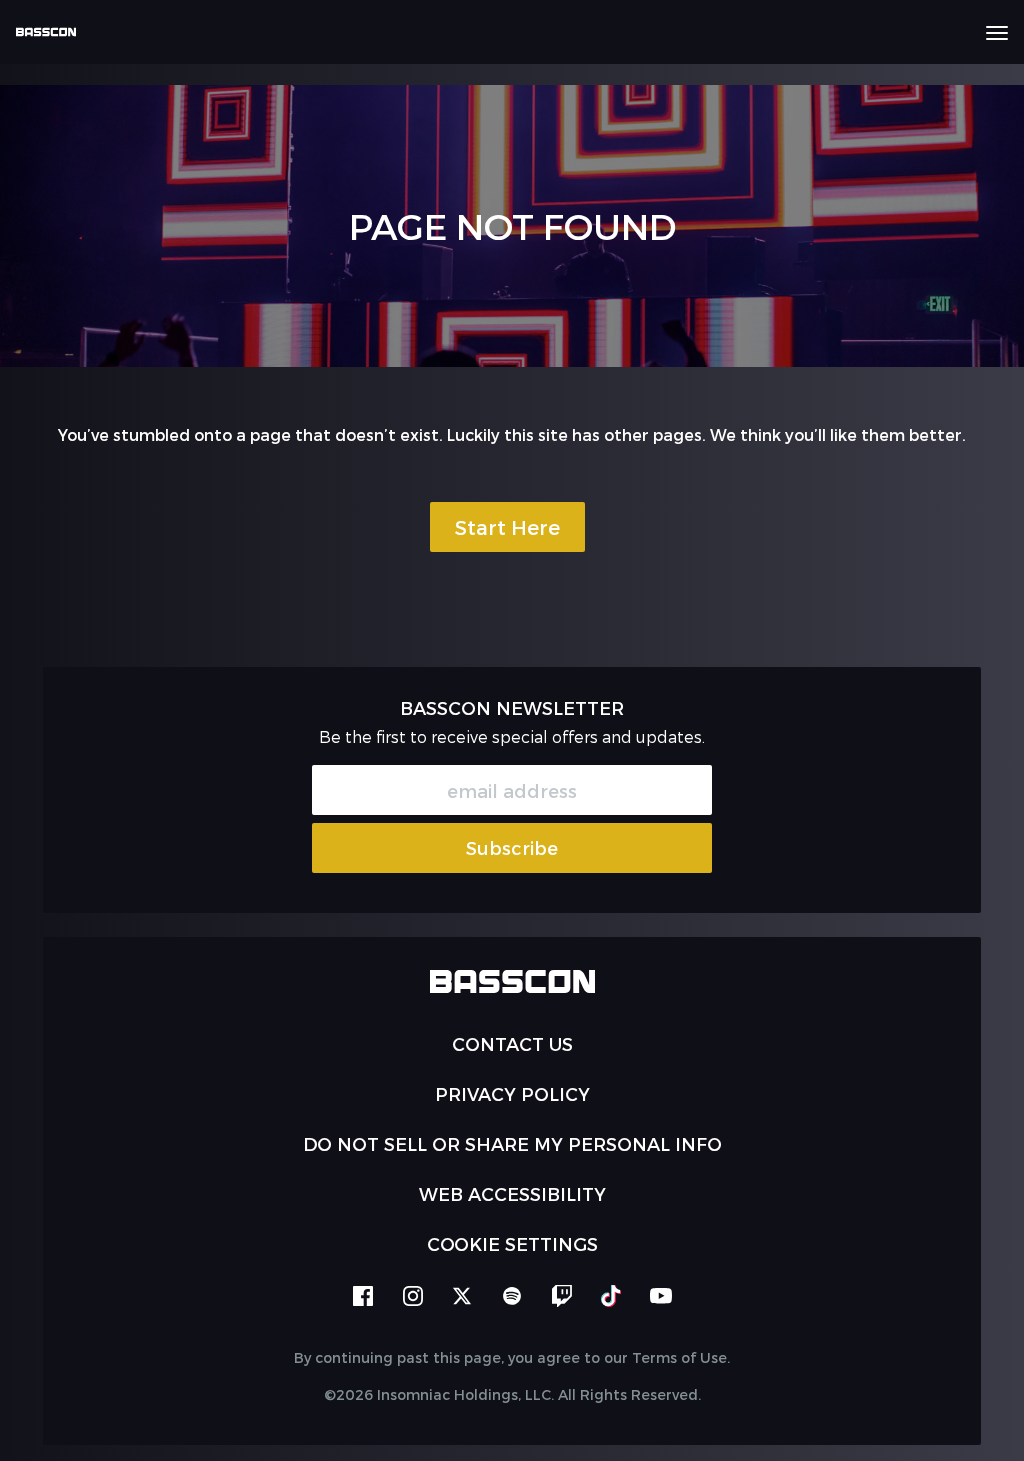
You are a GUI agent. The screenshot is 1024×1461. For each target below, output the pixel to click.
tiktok (611, 1296)
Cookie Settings (512, 1243)
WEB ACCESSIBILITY (512, 1193)
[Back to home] (53, 32)
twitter (462, 1296)
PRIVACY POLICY (512, 1093)
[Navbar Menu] (997, 33)
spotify (512, 1296)
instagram (413, 1296)
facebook (363, 1296)
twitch (562, 1296)
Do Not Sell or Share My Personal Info (512, 1143)
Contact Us (512, 1043)
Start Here (507, 527)
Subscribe (512, 847)
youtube (661, 1296)
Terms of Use (679, 1357)
